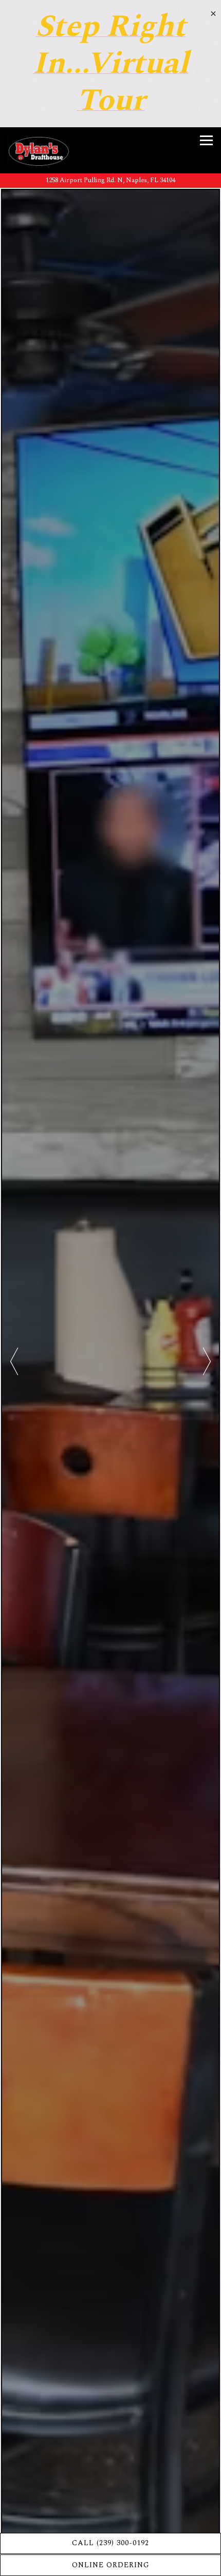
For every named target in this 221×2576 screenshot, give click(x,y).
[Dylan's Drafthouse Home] (39, 150)
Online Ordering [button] (111, 2565)
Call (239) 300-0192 (110, 2543)
